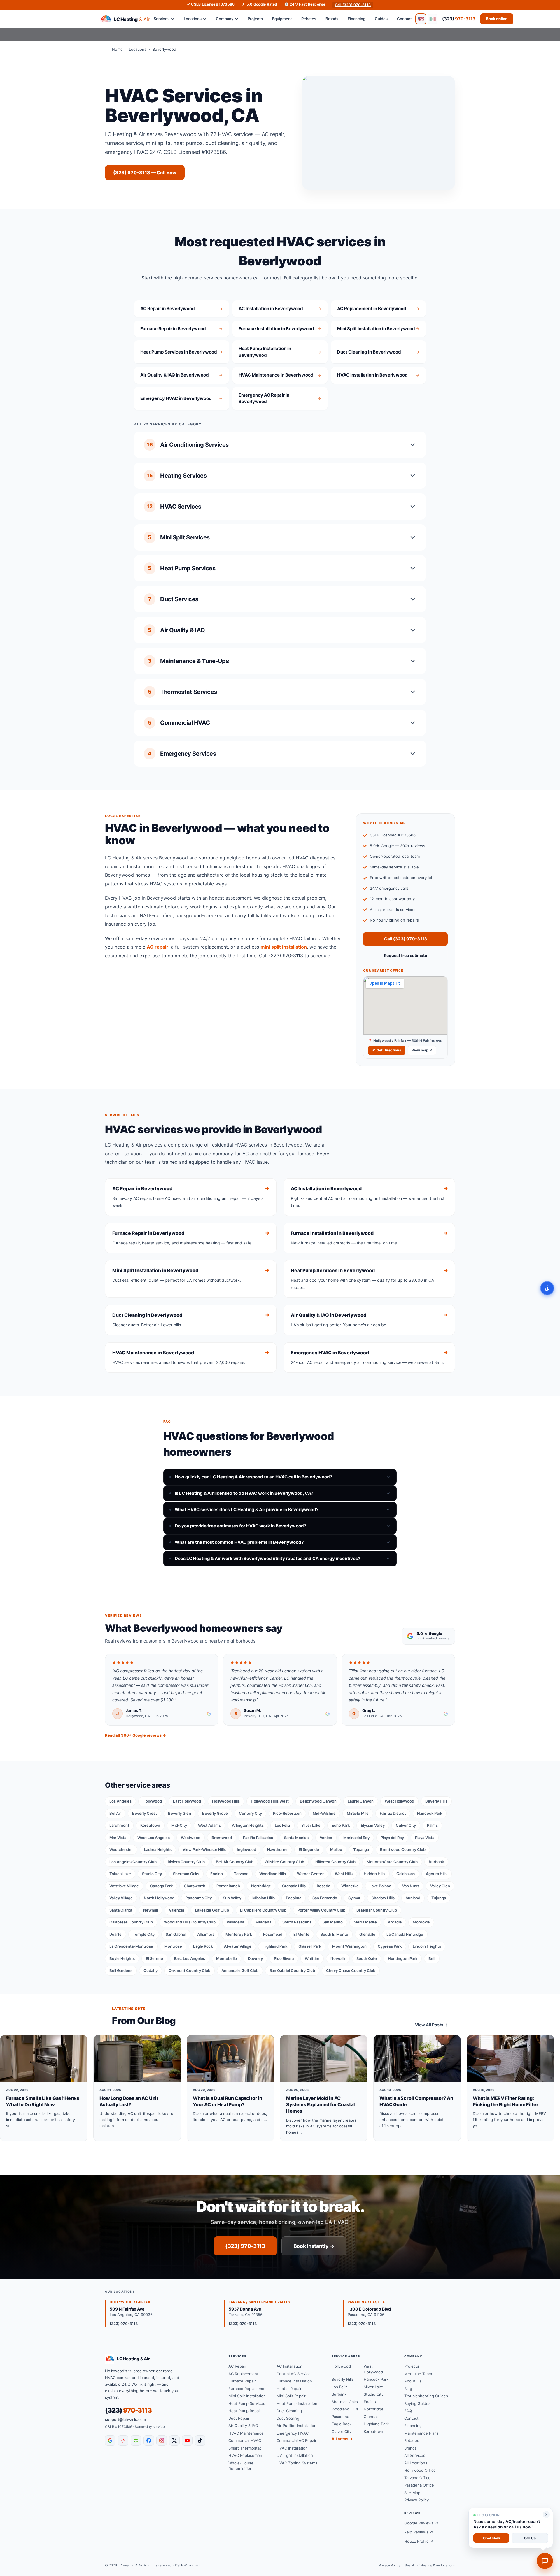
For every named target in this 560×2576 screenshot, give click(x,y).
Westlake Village (124, 1886)
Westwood (191, 1838)
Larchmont (119, 1825)
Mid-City (179, 1825)
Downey (255, 1958)
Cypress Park (390, 1946)
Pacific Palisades (258, 1838)
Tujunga (439, 1898)
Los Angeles (120, 1801)
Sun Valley (232, 1898)
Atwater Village (238, 1946)
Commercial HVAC (245, 2440)
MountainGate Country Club (392, 1862)
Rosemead (273, 1934)
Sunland (413, 1898)
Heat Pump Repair (245, 2411)
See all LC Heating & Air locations (430, 2565)
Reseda (323, 1886)
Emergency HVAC (293, 2433)
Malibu (336, 1849)
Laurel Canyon (361, 1801)
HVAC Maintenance (246, 2433)
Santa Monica (296, 1838)
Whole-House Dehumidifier (241, 2466)
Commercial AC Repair (296, 2440)
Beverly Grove (215, 1813)
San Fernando (325, 1898)
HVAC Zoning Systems (297, 2463)
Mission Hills (264, 1898)
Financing (357, 19)
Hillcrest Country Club (335, 1862)
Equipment (282, 19)
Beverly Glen (180, 1813)
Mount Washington (349, 1946)
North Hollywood (159, 1898)
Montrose (173, 1946)
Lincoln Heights (427, 1946)
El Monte (301, 1934)
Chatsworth (195, 1886)
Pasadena (235, 1922)
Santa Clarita (121, 1910)
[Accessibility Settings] (547, 1288)
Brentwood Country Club (403, 1849)
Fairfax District (393, 1813)
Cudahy (150, 1970)
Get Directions (389, 1050)
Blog (408, 2389)
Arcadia (395, 1922)
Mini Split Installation (247, 2396)
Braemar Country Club (377, 1910)
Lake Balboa (380, 1886)
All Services (415, 2455)
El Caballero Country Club (263, 1910)
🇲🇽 (433, 19)
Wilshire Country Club (284, 1862)
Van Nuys (411, 1886)
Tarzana (241, 1874)
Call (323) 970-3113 (353, 5)
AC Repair (237, 2366)
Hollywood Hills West (270, 1801)
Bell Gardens (121, 1970)
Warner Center (310, 1874)
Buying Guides (417, 2403)
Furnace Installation (294, 2381)
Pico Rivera (284, 1958)
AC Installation (289, 2366)
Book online (497, 19)
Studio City (152, 1874)
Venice (326, 1838)
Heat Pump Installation (297, 2403)
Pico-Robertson (287, 1813)
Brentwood (222, 1838)
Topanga (361, 1849)
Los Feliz (282, 1825)
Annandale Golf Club (240, 1970)
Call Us (530, 2538)
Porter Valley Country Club (321, 1910)
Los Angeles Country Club (133, 1862)
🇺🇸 (421, 19)
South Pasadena (297, 1922)
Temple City (144, 1934)
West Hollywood (399, 1801)
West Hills (344, 1874)
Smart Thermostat (245, 2448)
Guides (381, 19)
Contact (404, 19)
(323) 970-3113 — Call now (145, 173)
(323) (459, 19)
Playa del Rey (392, 1838)
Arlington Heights (248, 1825)
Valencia (176, 1910)
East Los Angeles (190, 1958)
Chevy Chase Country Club (351, 1970)
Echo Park (341, 1825)
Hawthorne (277, 1849)
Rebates (309, 19)
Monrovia (421, 1922)
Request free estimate (405, 955)
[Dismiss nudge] (546, 2515)
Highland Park (275, 1946)
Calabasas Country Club (131, 1922)
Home (117, 49)
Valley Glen (440, 1886)
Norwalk (338, 1958)
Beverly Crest (145, 1813)
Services (162, 19)
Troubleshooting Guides (426, 2396)
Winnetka (350, 1886)
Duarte (116, 1934)
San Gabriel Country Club (292, 1970)
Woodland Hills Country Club (190, 1922)
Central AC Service (294, 2374)
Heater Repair (289, 2389)
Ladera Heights (158, 1849)
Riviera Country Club (186, 1862)
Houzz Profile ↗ (419, 2541)
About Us (413, 2381)
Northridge (261, 1886)
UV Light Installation (295, 2455)
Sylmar (354, 1898)
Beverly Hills (436, 1801)
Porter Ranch (228, 1886)
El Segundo (309, 1849)
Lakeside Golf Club (212, 1910)
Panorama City (199, 1898)
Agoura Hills (437, 1874)
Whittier (312, 1958)
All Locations (416, 2463)
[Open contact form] (545, 2561)
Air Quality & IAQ (243, 2426)
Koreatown (150, 1825)
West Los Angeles (154, 1838)
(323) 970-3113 (245, 2246)
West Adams (209, 1825)
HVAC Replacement (246, 2455)
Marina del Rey (356, 1838)
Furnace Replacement (248, 2389)
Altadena (263, 1922)
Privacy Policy (416, 2500)
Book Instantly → (314, 2246)
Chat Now (491, 2538)
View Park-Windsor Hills (204, 1849)
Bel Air (115, 1813)
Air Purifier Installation (296, 2426)
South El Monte (334, 1934)
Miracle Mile (358, 1813)
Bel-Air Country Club (235, 1862)
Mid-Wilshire (324, 1813)
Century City (250, 1813)
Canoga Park (161, 1886)
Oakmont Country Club (189, 1970)
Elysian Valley (373, 1825)
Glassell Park (310, 1946)
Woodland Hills (273, 1874)
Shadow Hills (383, 1898)
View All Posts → (432, 2025)
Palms (432, 1825)
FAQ (408, 2411)
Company (225, 19)
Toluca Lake (120, 1874)
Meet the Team (418, 2374)
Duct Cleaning (289, 2411)
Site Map (412, 2493)
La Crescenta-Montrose (131, 1946)
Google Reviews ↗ (421, 2523)
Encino (217, 1874)
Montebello (226, 1958)
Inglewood (246, 1849)
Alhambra (206, 1934)
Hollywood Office (420, 2470)
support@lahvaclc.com (125, 2419)
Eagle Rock (203, 1946)
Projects (255, 19)
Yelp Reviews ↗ (419, 2532)
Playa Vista (425, 1838)
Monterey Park (239, 1934)
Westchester (121, 1849)
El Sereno (154, 1958)
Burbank (436, 1862)
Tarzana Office (417, 2478)
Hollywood (152, 1801)
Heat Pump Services (247, 2403)
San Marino (333, 1922)
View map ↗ (422, 1050)
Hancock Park (430, 1813)
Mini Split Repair (291, 2396)
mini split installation (284, 947)
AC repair (157, 947)
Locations (193, 19)
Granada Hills (294, 1886)
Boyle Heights (122, 1958)
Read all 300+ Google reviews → (135, 1735)
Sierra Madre (365, 1922)
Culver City (406, 1825)
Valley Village (121, 1898)
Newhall (150, 1910)
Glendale (367, 1934)
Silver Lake (311, 1825)
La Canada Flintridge (405, 1934)
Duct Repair (239, 2418)
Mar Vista (118, 1838)
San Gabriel (176, 1934)
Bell (432, 1958)
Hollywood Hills (226, 1801)
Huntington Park (403, 1958)
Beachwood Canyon (318, 1801)
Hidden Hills (374, 1874)
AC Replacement (243, 2374)
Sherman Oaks (186, 1874)
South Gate (367, 1958)
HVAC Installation (292, 2448)
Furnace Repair (242, 2381)
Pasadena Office (419, 2485)
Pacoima (294, 1898)
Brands (332, 19)
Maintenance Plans (421, 2433)
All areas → (342, 2439)
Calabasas (406, 1874)
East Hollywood (187, 1801)
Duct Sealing (288, 2418)
